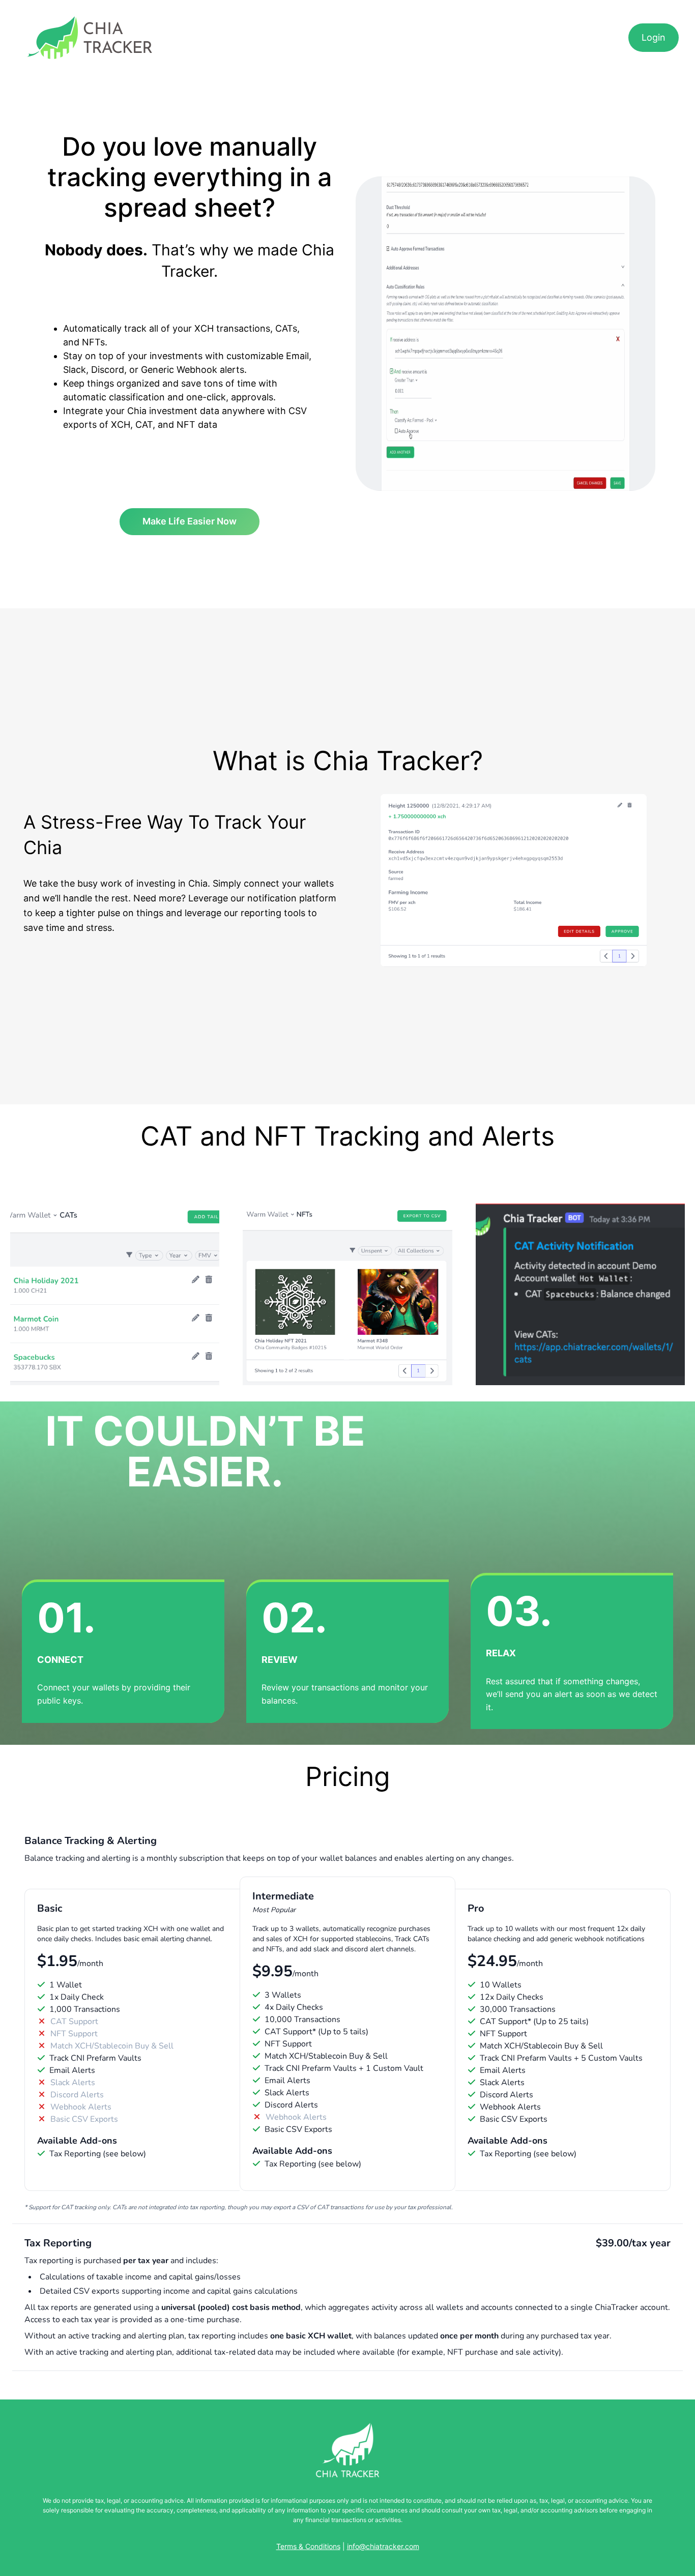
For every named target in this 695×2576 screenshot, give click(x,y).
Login (654, 37)
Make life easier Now (190, 521)
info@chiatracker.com (383, 2546)
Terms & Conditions (308, 2546)
